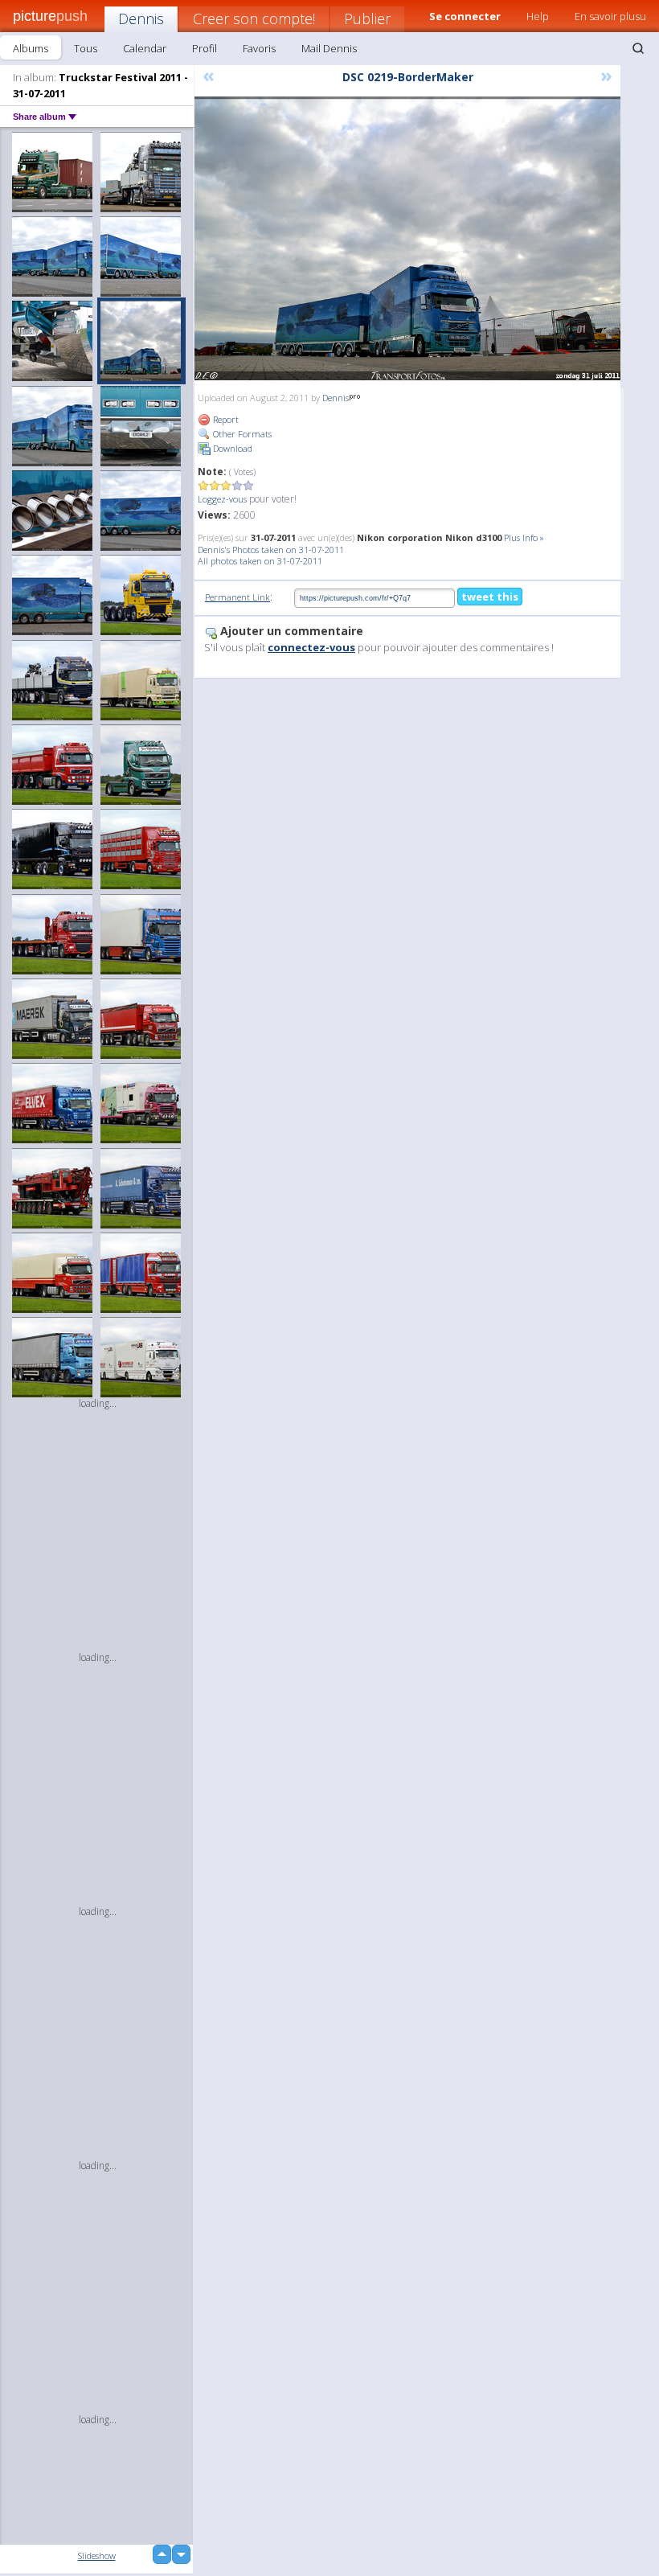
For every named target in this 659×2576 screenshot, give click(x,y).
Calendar (145, 48)
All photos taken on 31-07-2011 (260, 561)
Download (231, 448)
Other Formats (241, 434)
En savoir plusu (610, 16)
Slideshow (97, 2555)
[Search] (638, 48)
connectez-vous (311, 647)
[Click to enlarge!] (407, 238)
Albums (31, 48)
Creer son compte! (254, 18)
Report (225, 419)
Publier (367, 18)
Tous (86, 48)
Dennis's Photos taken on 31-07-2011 (271, 550)
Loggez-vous (222, 499)
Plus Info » (524, 537)
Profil (205, 48)
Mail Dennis (329, 48)
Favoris (259, 48)
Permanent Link (237, 597)
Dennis (141, 18)
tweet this (490, 597)
